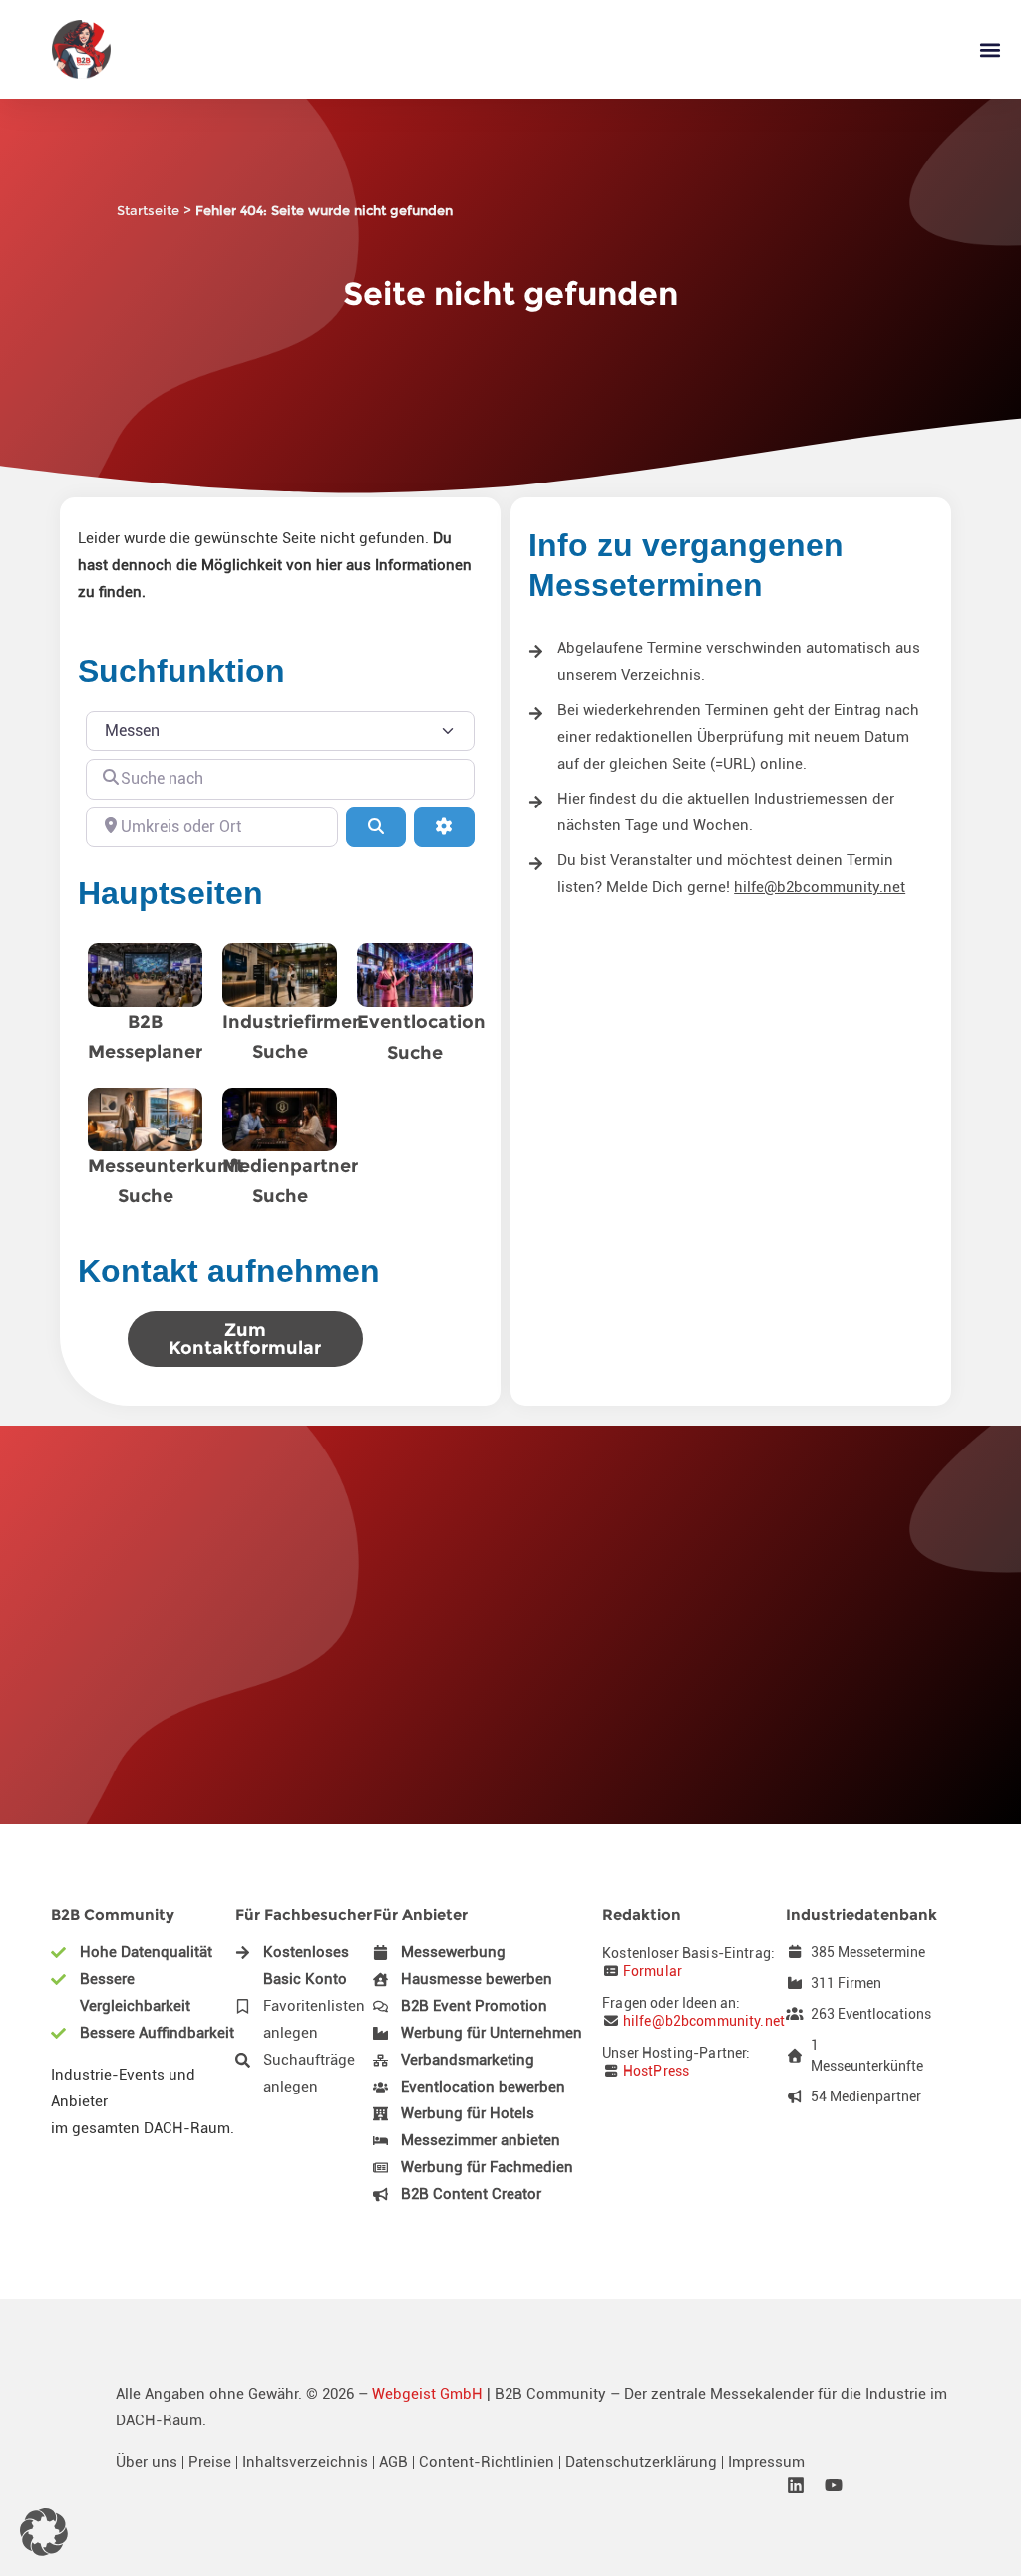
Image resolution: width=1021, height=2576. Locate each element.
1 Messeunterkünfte (867, 2055)
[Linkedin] (796, 2485)
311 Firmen (846, 1983)
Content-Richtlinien (487, 2462)
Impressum (766, 2462)
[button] (990, 49)
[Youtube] (834, 2485)
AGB (393, 2462)
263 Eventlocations (871, 2014)
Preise (210, 2462)
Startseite (148, 210)
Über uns (147, 2462)
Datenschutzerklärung (641, 2462)
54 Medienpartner (866, 2096)
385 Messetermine (868, 1952)
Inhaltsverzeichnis (305, 2462)
